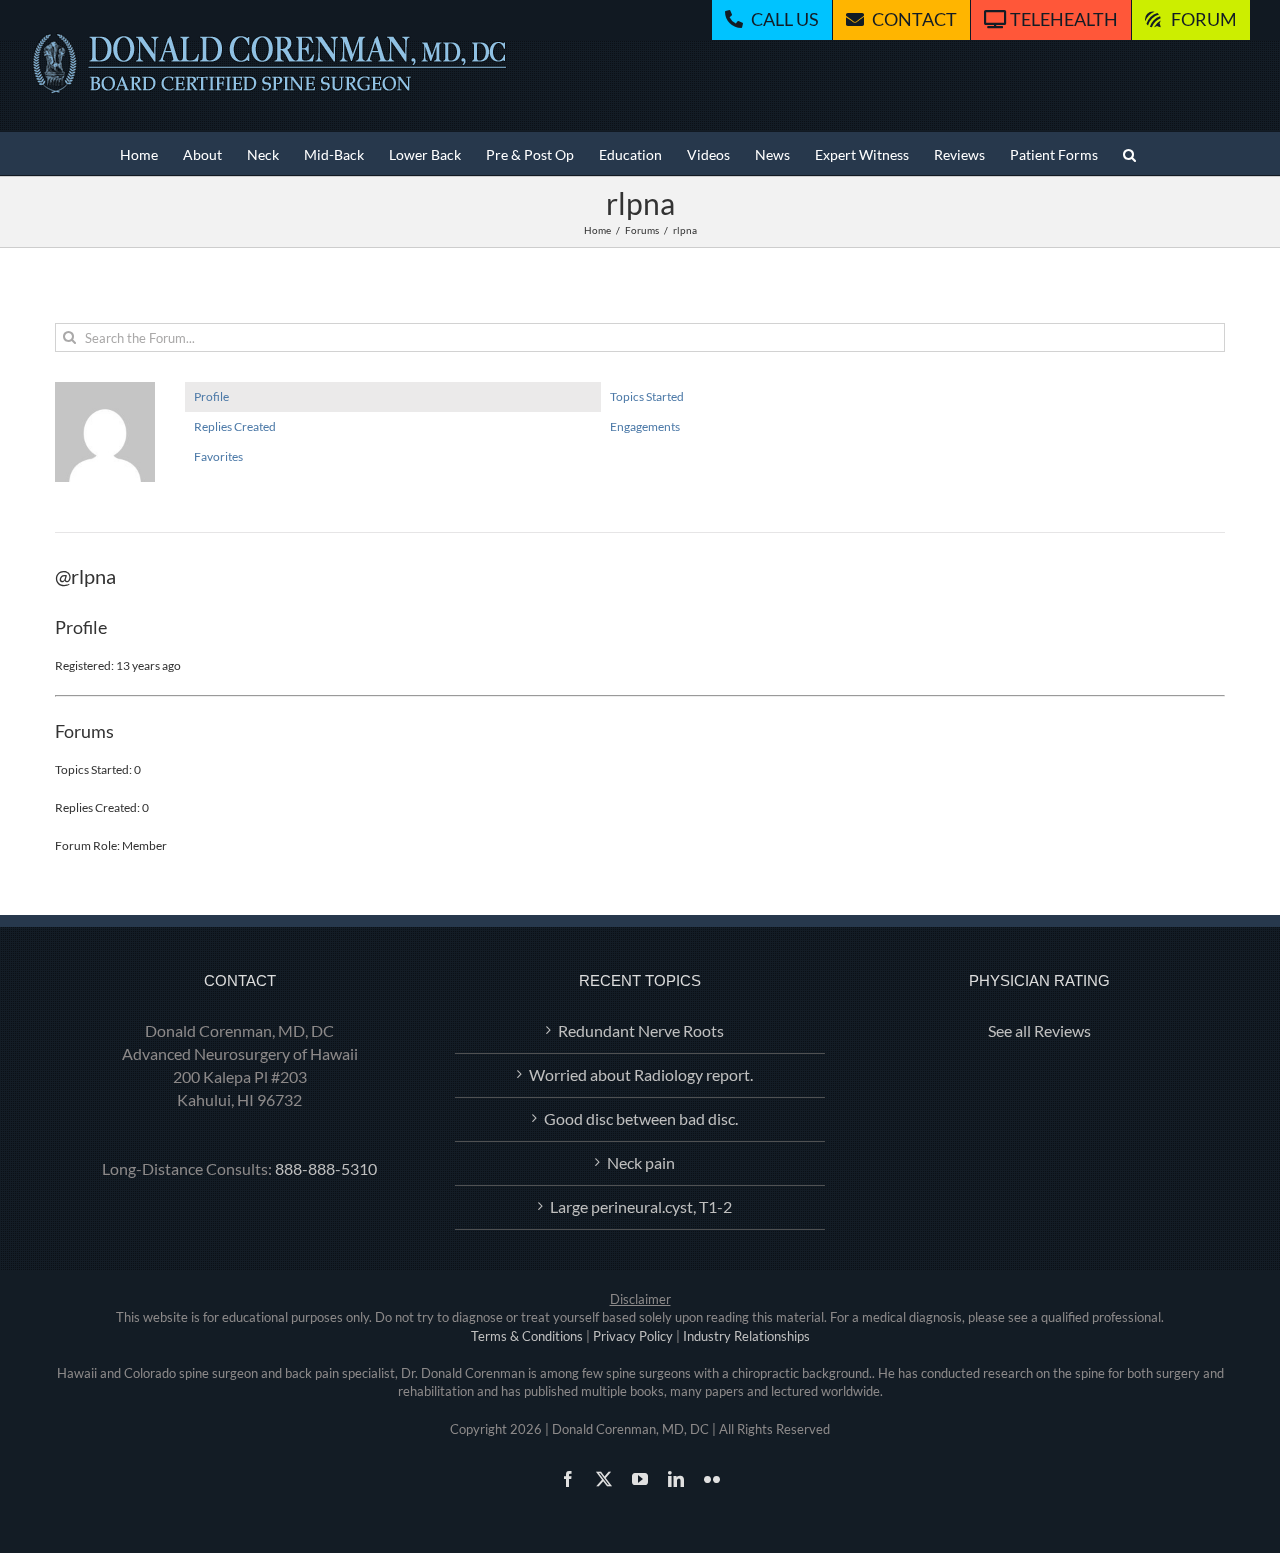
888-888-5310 (326, 1168)
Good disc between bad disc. (641, 1118)
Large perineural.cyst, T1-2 (641, 1206)
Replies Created (235, 426)
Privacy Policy (633, 1336)
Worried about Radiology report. (641, 1074)
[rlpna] (105, 390)
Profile (211, 396)
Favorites (218, 456)
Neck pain (641, 1162)
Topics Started (647, 396)
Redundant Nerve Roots (641, 1030)
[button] (1129, 153)
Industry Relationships (746, 1336)
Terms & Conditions (527, 1336)
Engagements (645, 426)
